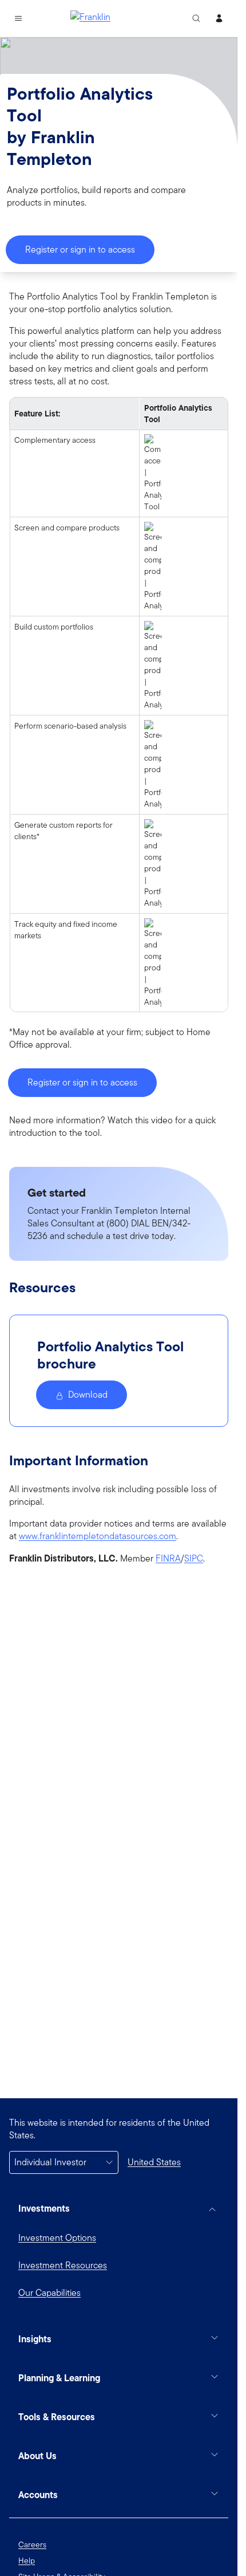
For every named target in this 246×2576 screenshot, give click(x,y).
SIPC (194, 1559)
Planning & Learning (59, 2378)
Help (27, 2561)
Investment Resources (63, 2265)
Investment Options (57, 2238)
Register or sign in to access (80, 249)
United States (154, 2162)
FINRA (168, 1559)
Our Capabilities (49, 2293)
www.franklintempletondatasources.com (98, 1536)
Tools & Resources (57, 2417)
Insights (35, 2339)
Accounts (38, 2495)
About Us (37, 2456)
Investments (44, 2208)
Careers (32, 2544)
